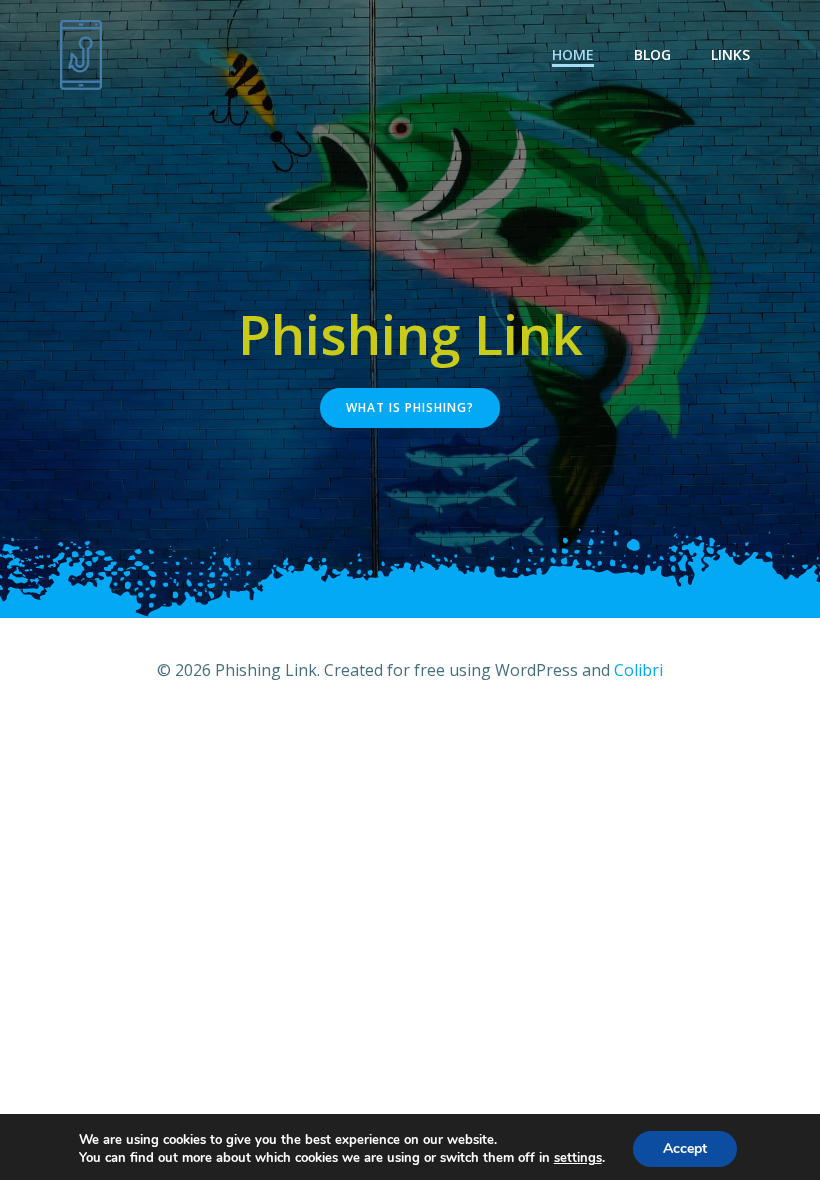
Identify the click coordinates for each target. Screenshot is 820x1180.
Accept (685, 1148)
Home (573, 54)
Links (730, 54)
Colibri (638, 670)
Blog (652, 54)
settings (578, 1158)
